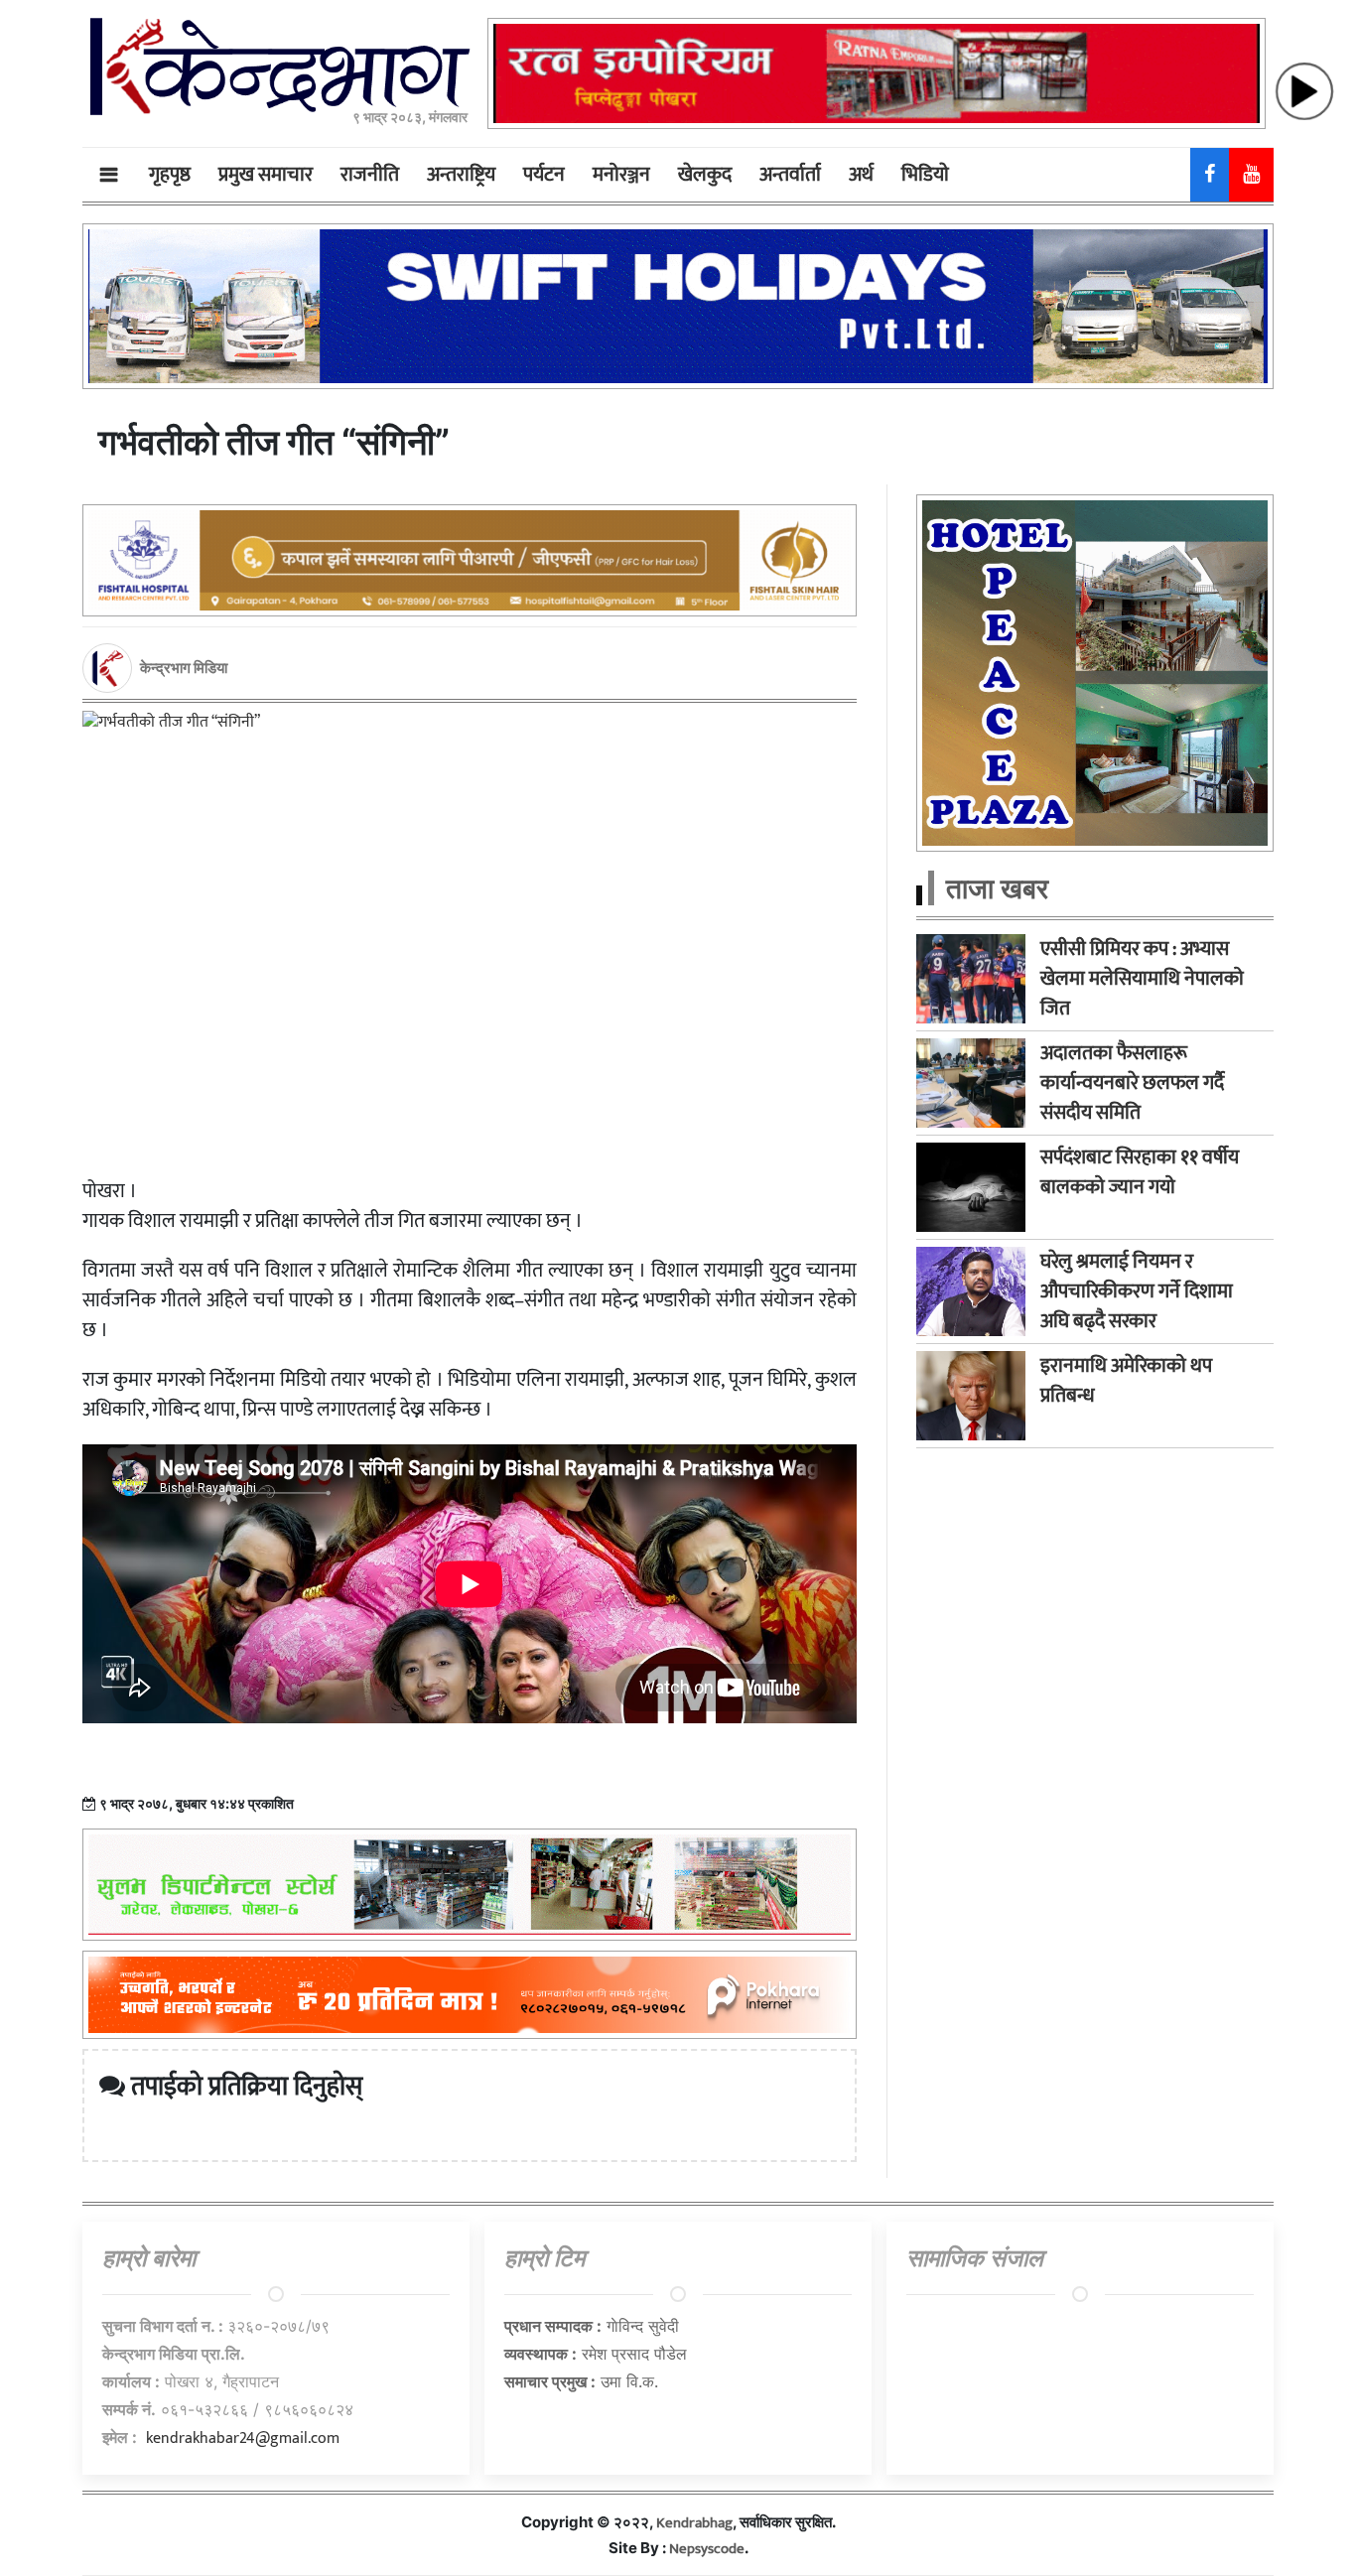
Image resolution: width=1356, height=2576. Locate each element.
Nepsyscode (707, 2549)
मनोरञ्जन (621, 175)
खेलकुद (705, 175)
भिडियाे (925, 175)
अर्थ (861, 175)
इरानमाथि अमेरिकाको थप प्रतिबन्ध (1126, 1381)
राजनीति (370, 175)
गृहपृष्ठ (170, 175)
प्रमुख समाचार (266, 175)
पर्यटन (544, 175)
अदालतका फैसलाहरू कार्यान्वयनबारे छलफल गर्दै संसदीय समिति (1132, 1083)
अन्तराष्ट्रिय (461, 175)
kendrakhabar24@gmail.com (243, 2439)
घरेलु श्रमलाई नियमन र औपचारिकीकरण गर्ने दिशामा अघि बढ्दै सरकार (1137, 1291)
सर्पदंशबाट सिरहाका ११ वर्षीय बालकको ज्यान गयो (1140, 1172)
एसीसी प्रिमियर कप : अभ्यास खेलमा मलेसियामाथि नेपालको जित (1142, 979)
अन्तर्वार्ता (790, 175)
